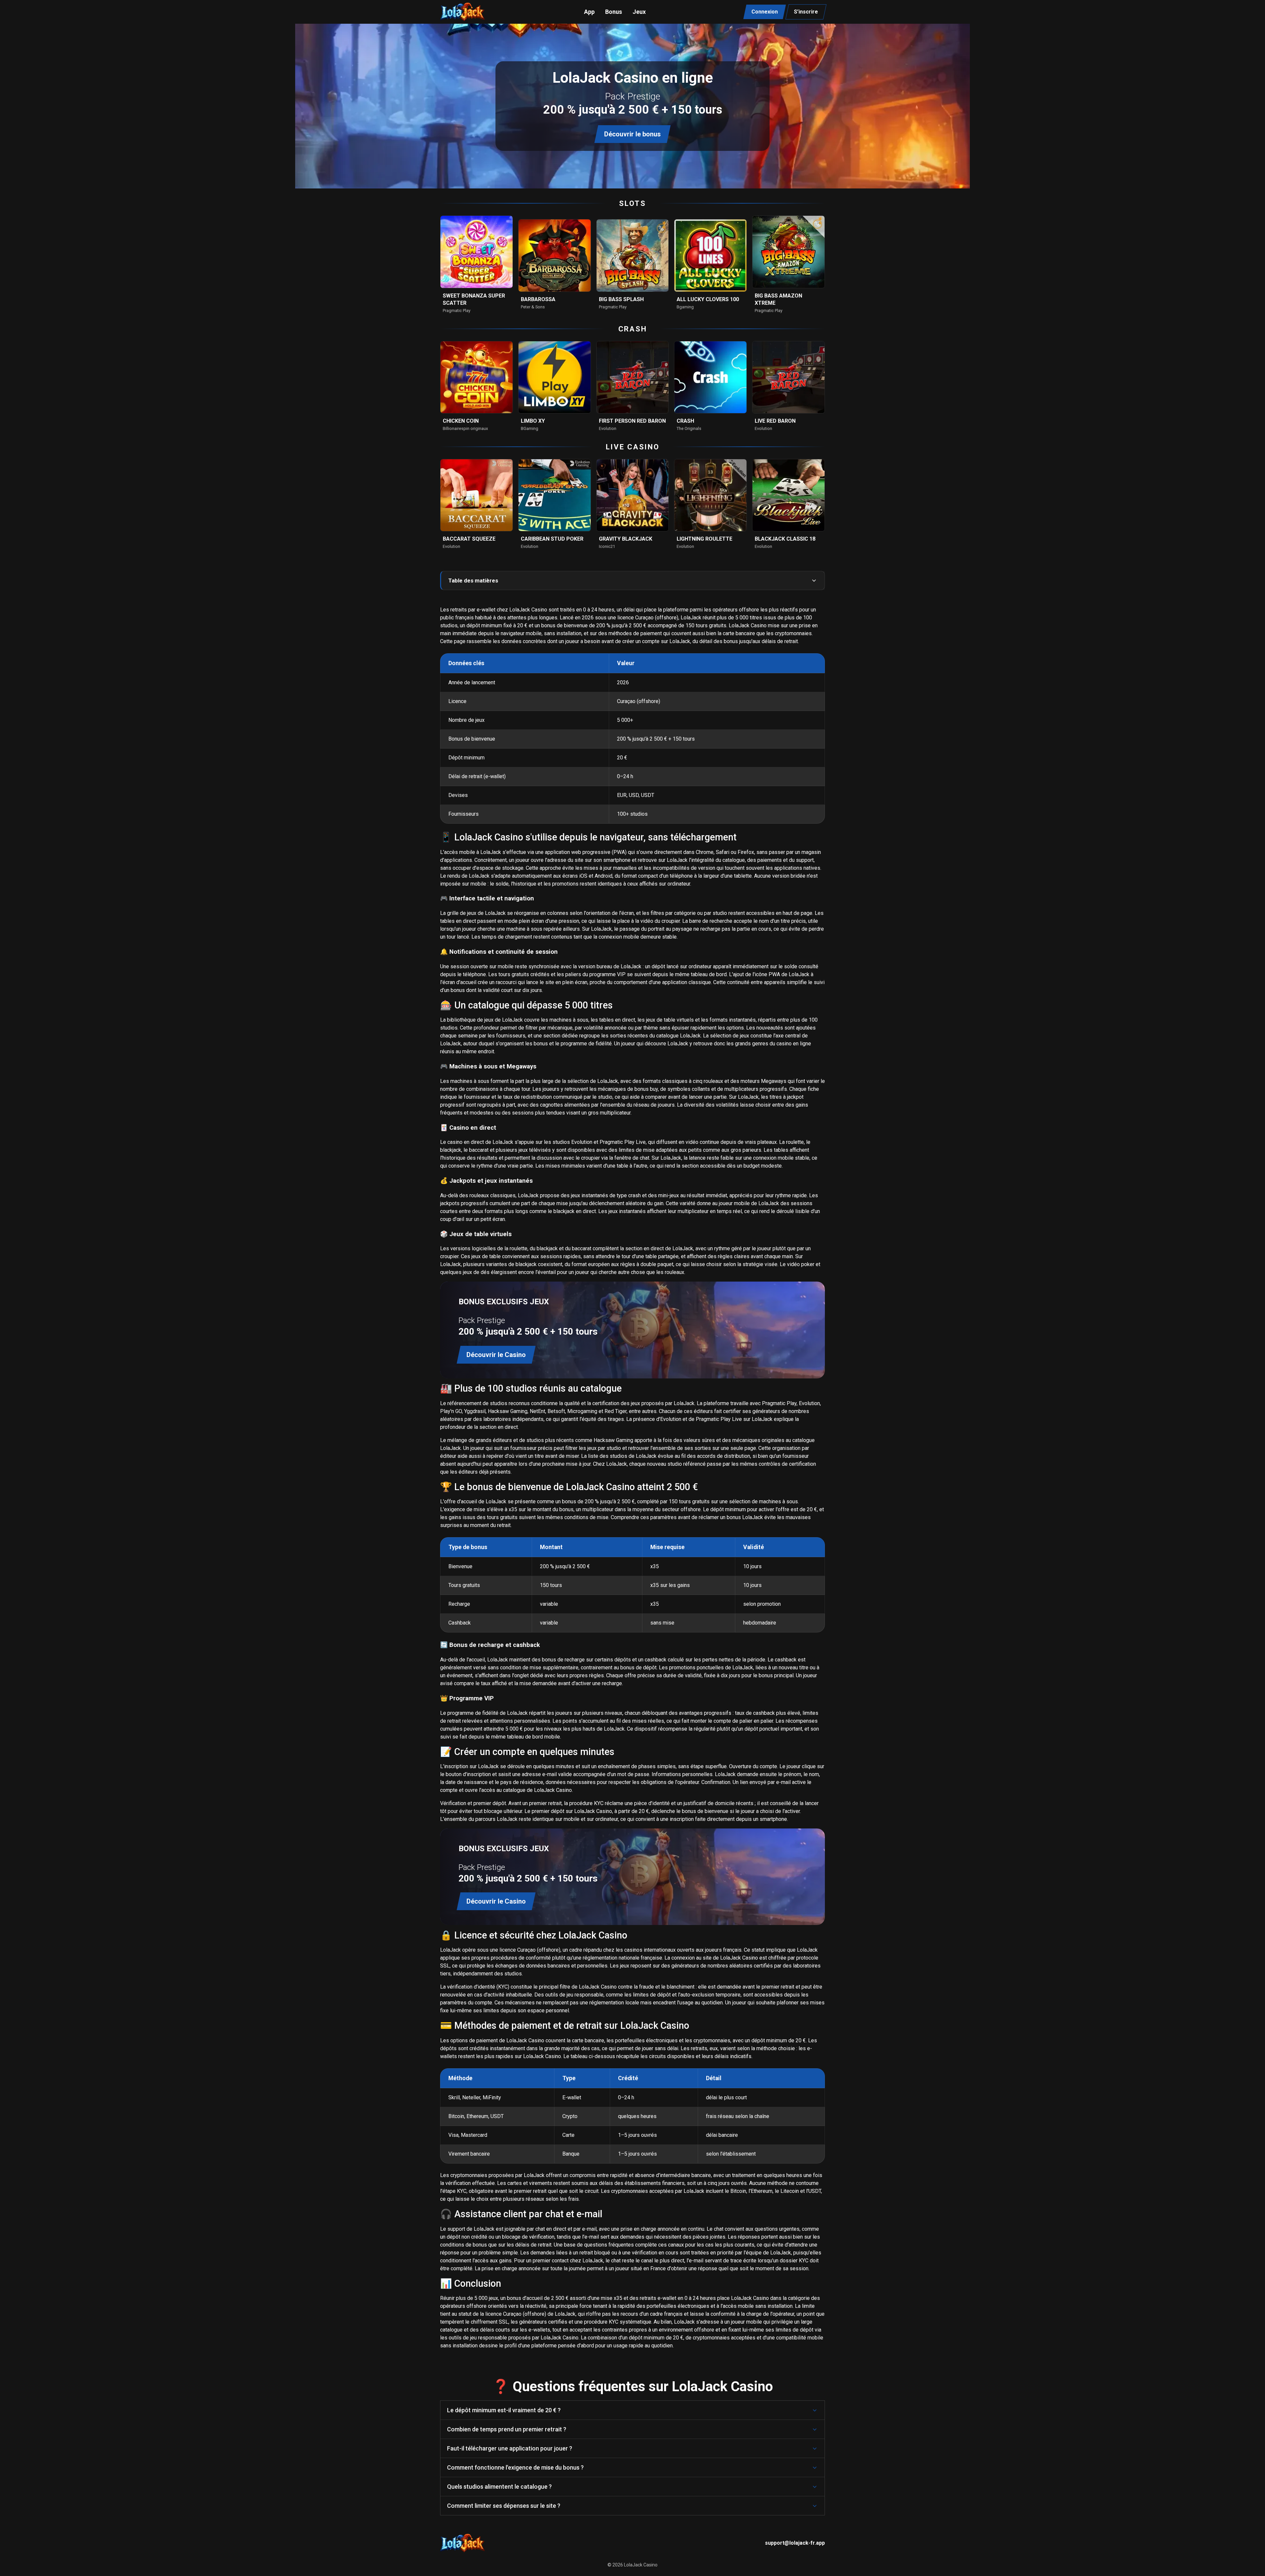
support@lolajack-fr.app (795, 2543)
